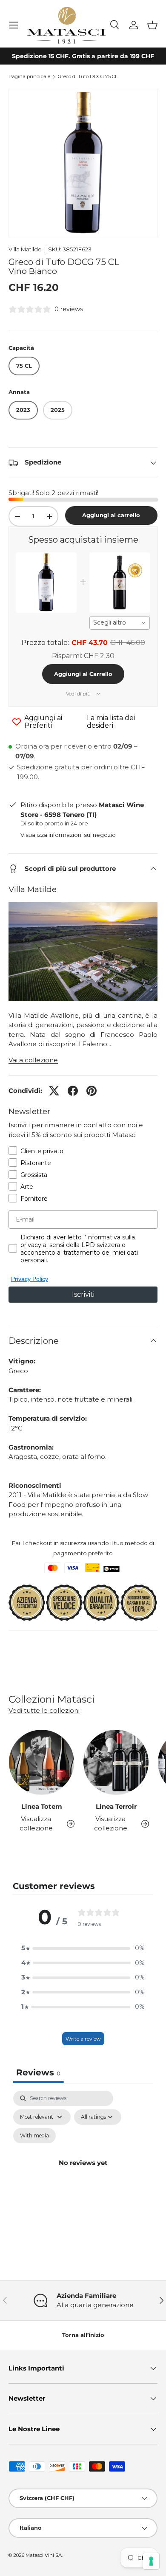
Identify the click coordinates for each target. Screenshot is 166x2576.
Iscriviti (83, 1294)
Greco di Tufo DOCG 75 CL (88, 77)
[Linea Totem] (41, 1762)
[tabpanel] (83, 2173)
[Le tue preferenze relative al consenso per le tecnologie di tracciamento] (151, 2561)
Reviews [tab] (38, 2072)
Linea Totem (42, 1806)
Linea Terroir (116, 1806)
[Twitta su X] (54, 1091)
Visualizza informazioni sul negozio (68, 835)
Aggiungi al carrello (111, 515)
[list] (83, 163)
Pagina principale (29, 77)
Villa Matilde (25, 249)
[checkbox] (34, 2136)
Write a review (83, 2039)
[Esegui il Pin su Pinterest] (92, 1091)
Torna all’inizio (83, 2335)
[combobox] (120, 623)
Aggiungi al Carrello (83, 674)
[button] (152, 25)
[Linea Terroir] (116, 1762)
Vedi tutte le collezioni (44, 1710)
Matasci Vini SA (44, 2555)
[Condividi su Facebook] (73, 1091)
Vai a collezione (33, 1060)
